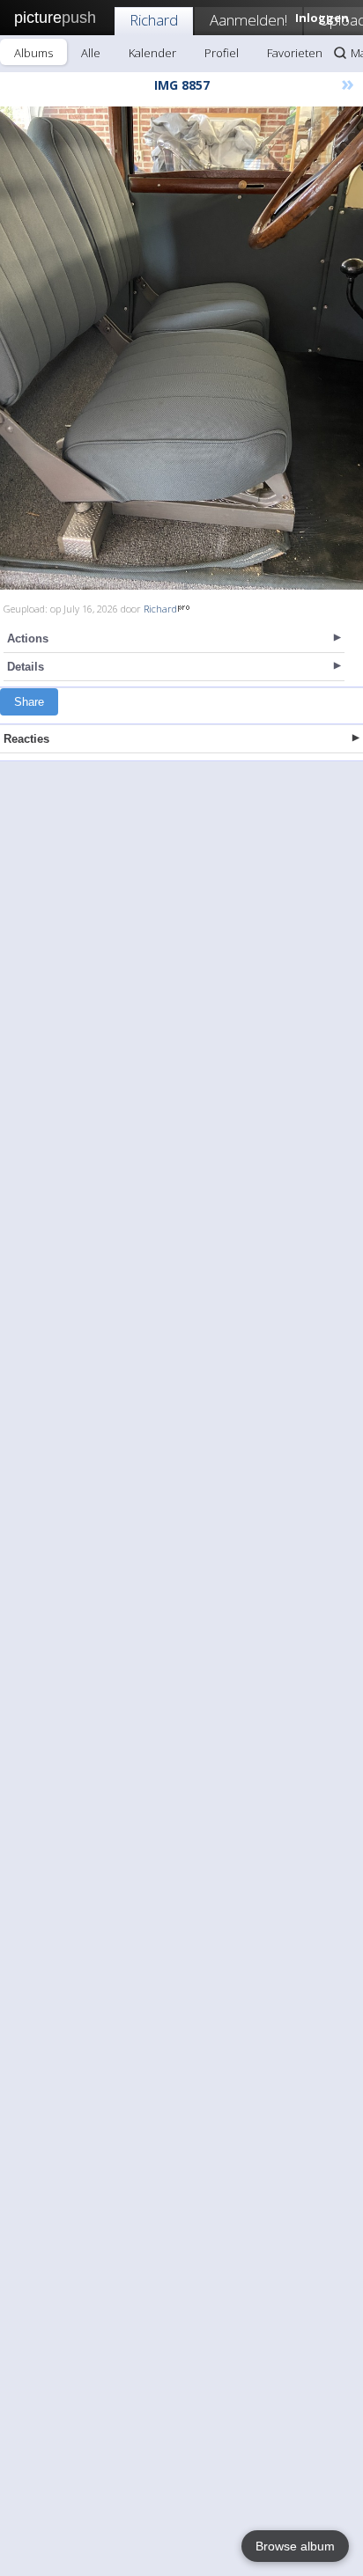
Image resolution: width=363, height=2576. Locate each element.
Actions (28, 638)
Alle (91, 53)
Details (26, 667)
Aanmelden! (248, 20)
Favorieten (295, 53)
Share (29, 702)
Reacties (26, 739)
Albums (33, 53)
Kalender (152, 53)
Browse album (295, 2546)
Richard (154, 20)
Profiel (222, 53)
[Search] (340, 53)
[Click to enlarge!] (181, 348)
